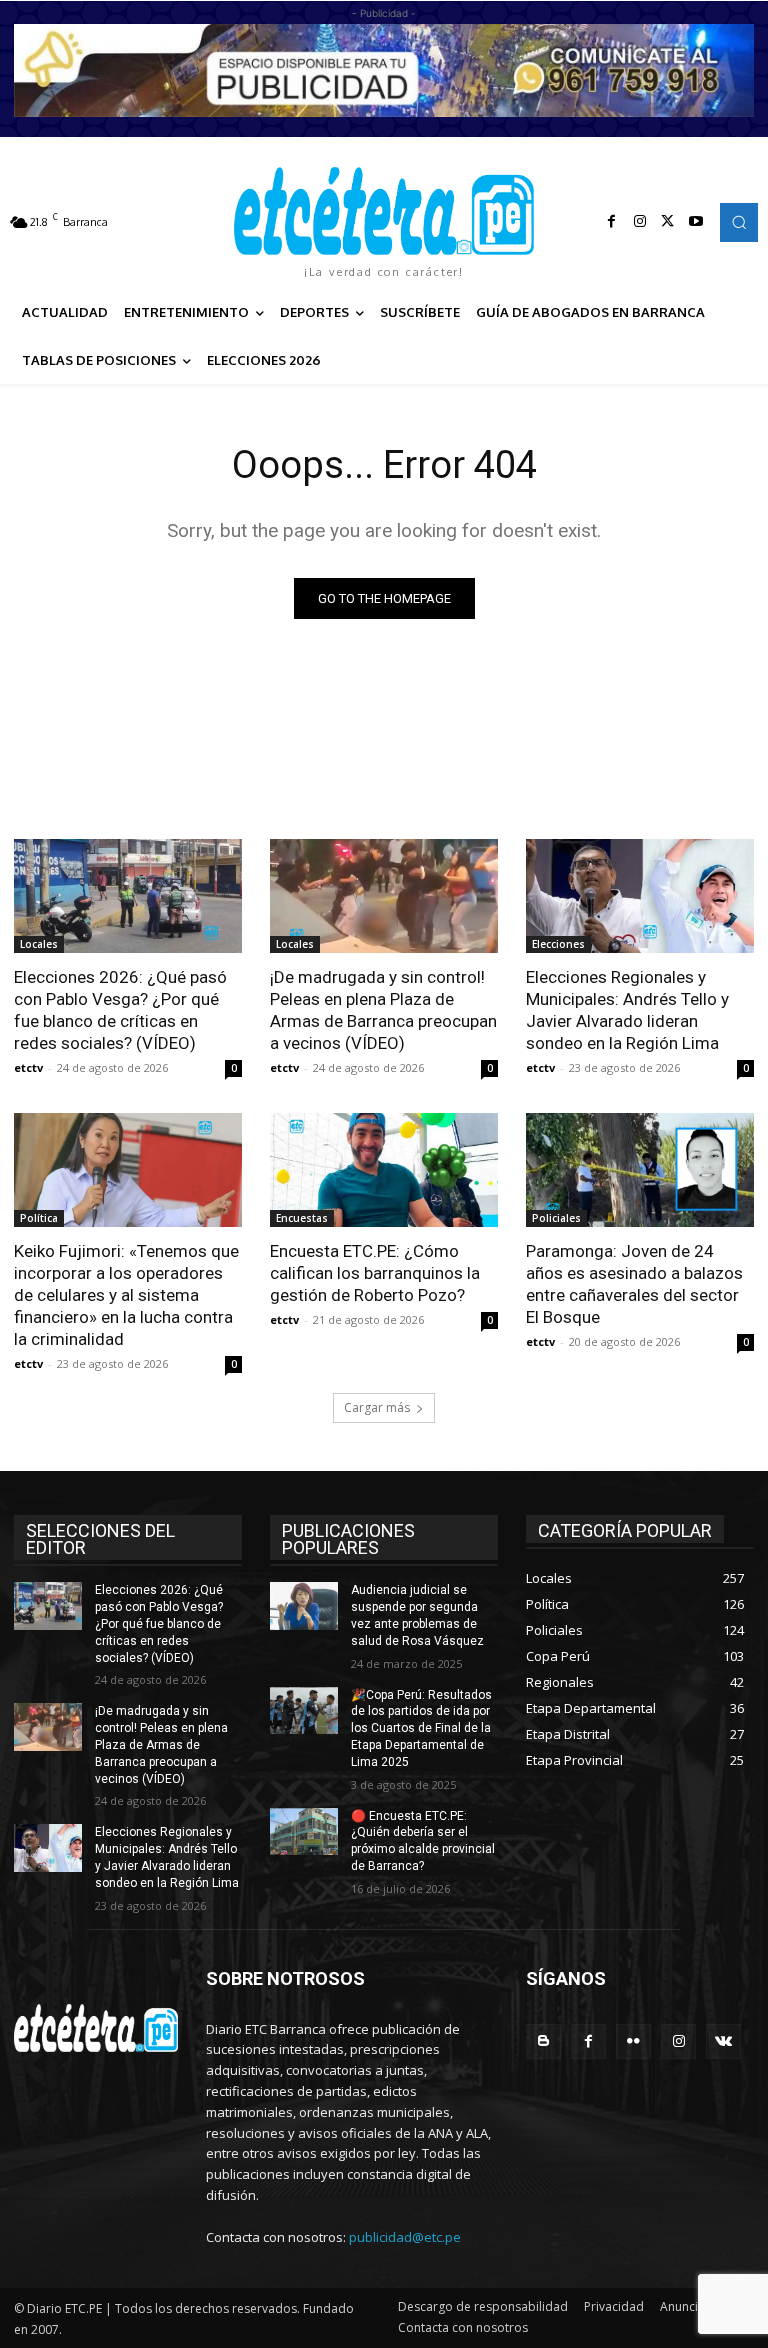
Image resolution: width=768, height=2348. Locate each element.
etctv (28, 1067)
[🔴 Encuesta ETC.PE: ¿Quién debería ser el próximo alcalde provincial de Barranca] (304, 1832)
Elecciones (558, 944)
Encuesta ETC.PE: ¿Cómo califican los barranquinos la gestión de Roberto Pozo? (375, 1273)
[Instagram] (640, 222)
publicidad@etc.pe (405, 2237)
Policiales (556, 1218)
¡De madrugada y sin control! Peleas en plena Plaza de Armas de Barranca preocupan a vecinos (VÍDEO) (383, 1010)
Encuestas (302, 1218)
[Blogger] (543, 2041)
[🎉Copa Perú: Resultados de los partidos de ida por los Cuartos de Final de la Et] (304, 1711)
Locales (39, 944)
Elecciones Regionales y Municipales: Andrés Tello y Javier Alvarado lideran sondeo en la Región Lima (627, 1010)
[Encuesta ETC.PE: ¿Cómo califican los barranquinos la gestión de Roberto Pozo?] (384, 1170)
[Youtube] (696, 222)
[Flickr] (633, 2041)
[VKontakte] (723, 2041)
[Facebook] (612, 222)
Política (39, 1218)
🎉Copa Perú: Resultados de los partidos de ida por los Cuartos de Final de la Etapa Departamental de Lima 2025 (421, 1728)
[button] (739, 222)
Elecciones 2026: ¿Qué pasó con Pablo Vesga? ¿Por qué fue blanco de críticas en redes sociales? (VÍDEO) (120, 1010)
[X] (668, 222)
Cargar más (377, 1407)
